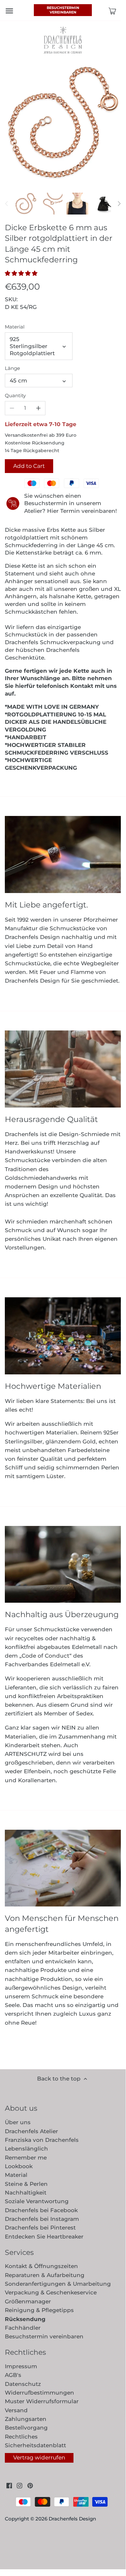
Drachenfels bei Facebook (41, 2210)
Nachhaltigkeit (26, 2193)
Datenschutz (23, 2384)
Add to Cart (29, 466)
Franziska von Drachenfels (42, 2140)
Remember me (26, 2158)
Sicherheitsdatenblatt (35, 2445)
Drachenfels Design (72, 2519)
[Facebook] (9, 2485)
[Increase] (38, 408)
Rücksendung (25, 2319)
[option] (26, 204)
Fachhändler (23, 2328)
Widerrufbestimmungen (39, 2393)
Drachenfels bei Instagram (42, 2219)
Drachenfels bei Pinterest (40, 2228)
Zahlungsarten (26, 2419)
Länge (12, 368)
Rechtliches (21, 2437)
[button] (23, 273)
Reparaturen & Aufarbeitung (45, 2275)
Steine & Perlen (26, 2184)
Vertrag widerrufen (39, 2458)
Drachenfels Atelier (31, 2131)
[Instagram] (19, 2485)
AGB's (13, 2375)
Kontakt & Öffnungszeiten (41, 2266)
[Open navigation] (9, 11)
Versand (16, 2410)
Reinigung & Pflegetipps (39, 2310)
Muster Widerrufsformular (42, 2401)
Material (15, 327)
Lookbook (19, 2166)
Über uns (18, 2122)
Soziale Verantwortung (37, 2201)
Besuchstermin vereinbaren (63, 10)
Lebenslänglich (26, 2149)
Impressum (21, 2366)
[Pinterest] (30, 2485)
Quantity (15, 396)
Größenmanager (28, 2301)
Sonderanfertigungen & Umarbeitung (58, 2284)
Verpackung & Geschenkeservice (51, 2292)
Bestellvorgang (26, 2428)
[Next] (119, 204)
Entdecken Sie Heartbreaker (44, 2237)
